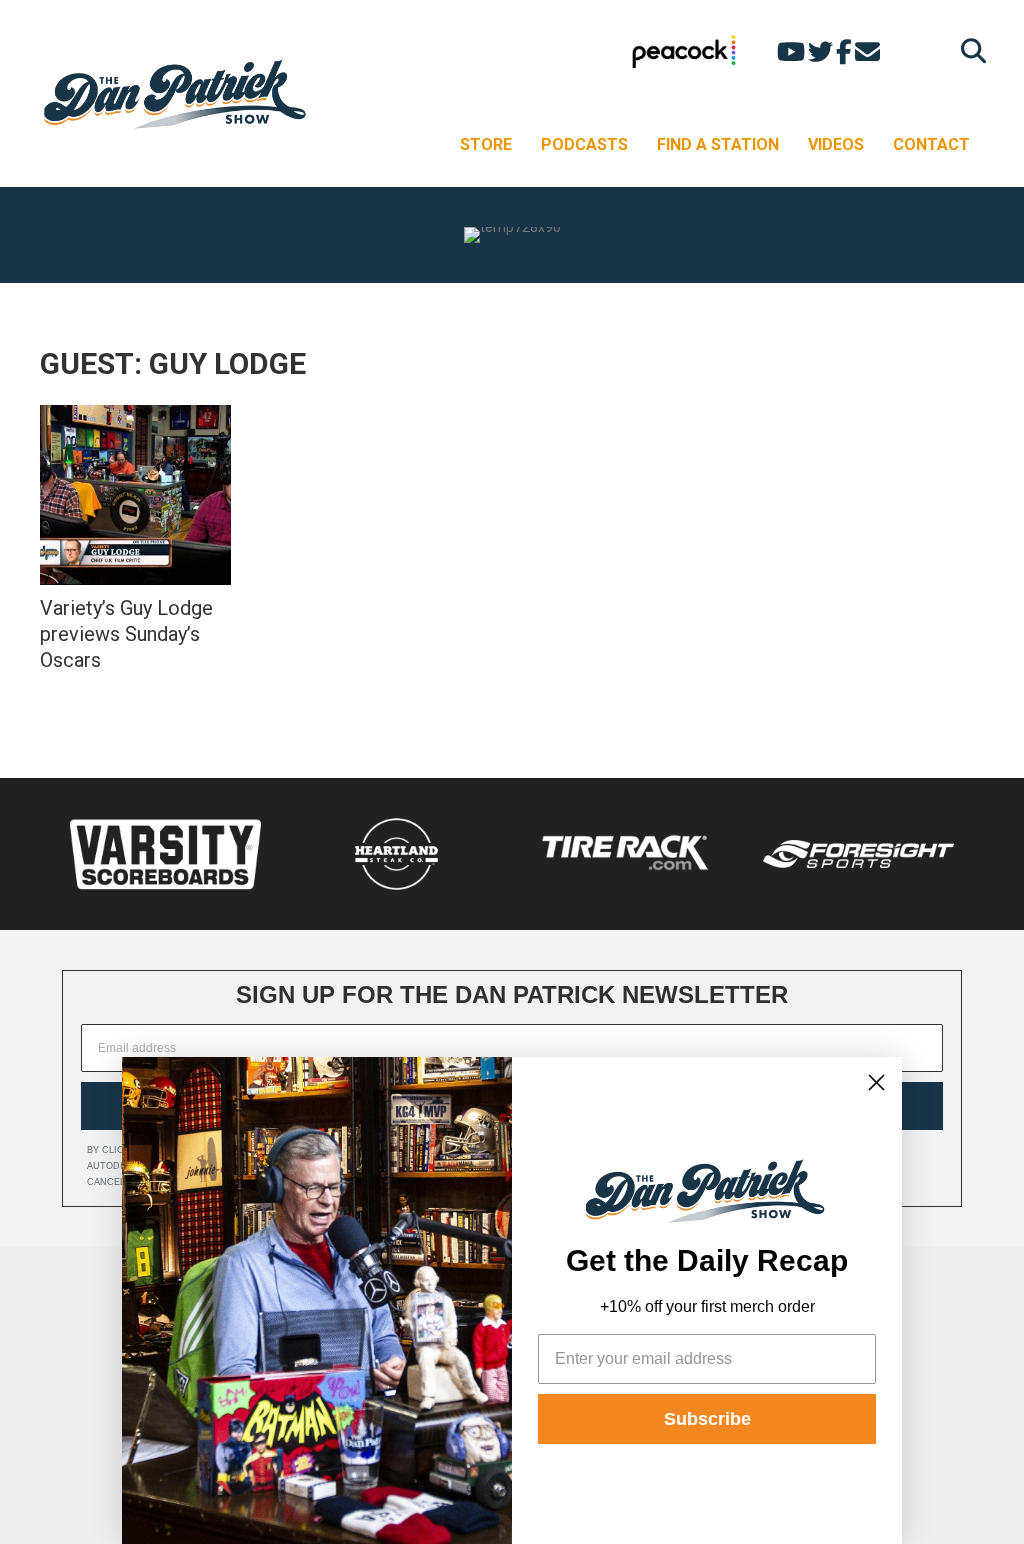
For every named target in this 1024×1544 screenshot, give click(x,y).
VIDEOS (836, 144)
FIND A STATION (718, 144)
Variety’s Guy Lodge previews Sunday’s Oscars (126, 634)
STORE (486, 144)
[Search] (968, 50)
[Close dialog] (876, 1082)
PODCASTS (584, 144)
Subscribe (707, 1419)
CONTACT (931, 144)
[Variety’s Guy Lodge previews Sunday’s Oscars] (135, 495)
